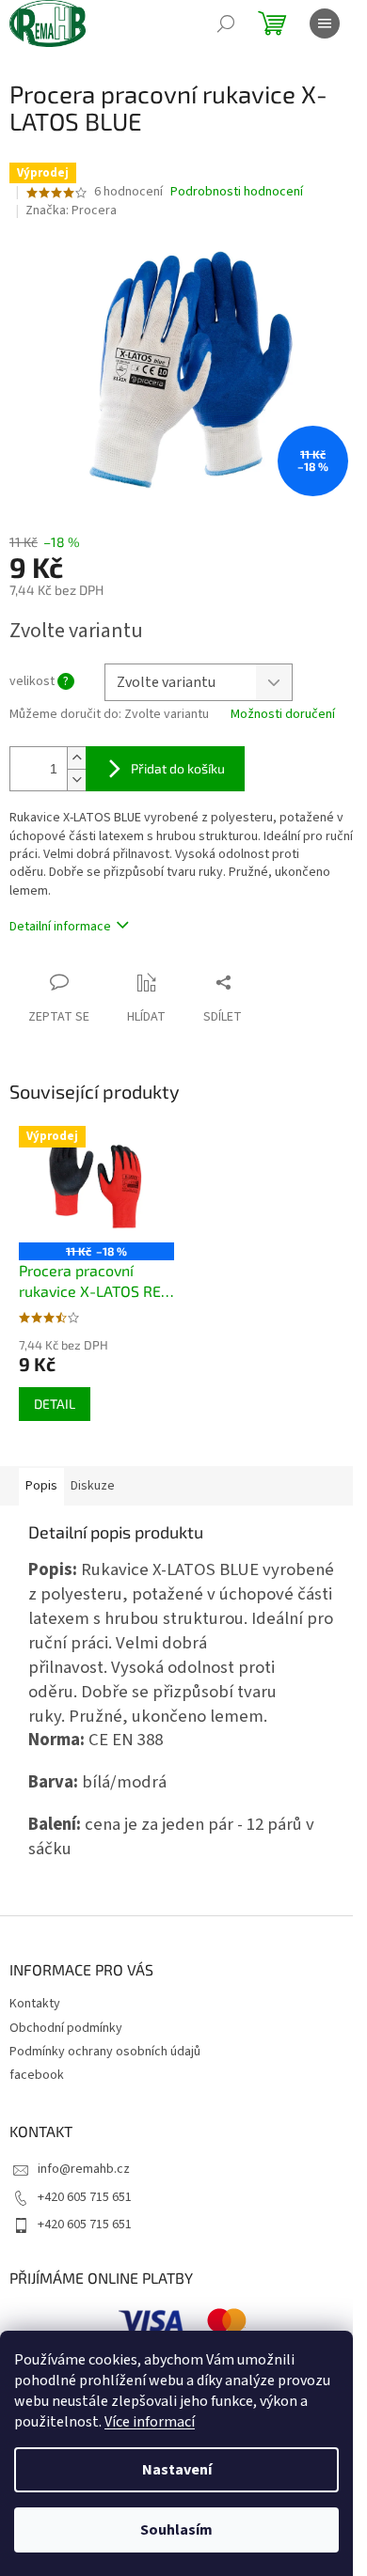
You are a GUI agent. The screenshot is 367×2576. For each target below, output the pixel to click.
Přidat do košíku (178, 768)
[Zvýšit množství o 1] (76, 758)
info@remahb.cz (84, 2169)
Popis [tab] (41, 1486)
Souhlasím (176, 2530)
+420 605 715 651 (85, 2197)
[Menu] (325, 23)
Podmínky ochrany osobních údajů (105, 2052)
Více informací (150, 2422)
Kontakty (35, 2004)
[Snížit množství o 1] (76, 780)
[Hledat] (226, 23)
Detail (55, 1404)
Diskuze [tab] (93, 1486)
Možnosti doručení (283, 715)
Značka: (71, 211)
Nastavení (177, 2470)
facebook (37, 2075)
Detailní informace (60, 927)
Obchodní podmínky (66, 2028)
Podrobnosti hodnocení (237, 192)
